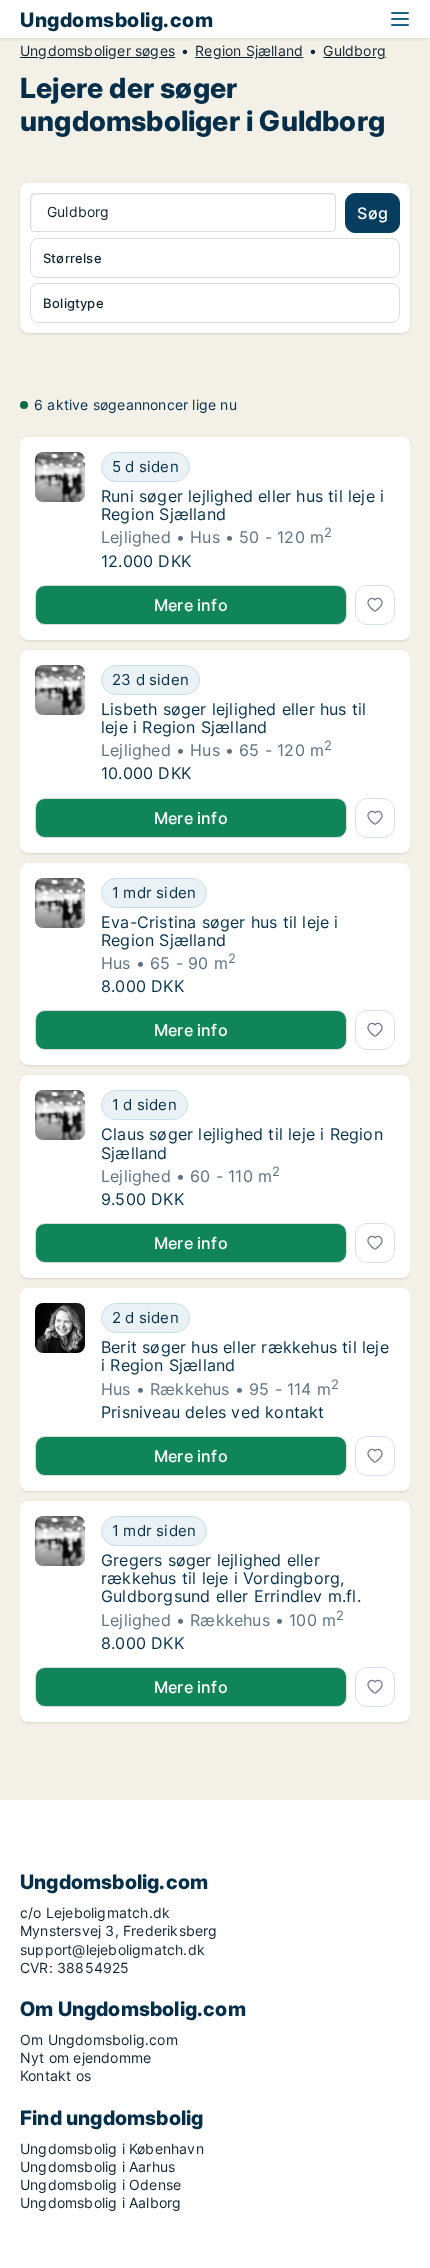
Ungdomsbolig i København (112, 2148)
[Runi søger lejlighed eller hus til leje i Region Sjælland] (60, 511)
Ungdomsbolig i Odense (100, 2184)
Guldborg (354, 51)
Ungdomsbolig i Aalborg (100, 2202)
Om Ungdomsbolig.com (99, 2039)
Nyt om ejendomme (85, 2057)
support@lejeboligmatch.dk (112, 1949)
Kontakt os (55, 2075)
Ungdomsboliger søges (97, 51)
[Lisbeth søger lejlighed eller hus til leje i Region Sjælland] (60, 724)
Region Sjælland (249, 51)
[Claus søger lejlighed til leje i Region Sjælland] (60, 1149)
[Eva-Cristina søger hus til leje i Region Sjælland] (60, 937)
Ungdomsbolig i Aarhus (97, 2166)
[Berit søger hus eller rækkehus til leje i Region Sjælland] (60, 1362)
